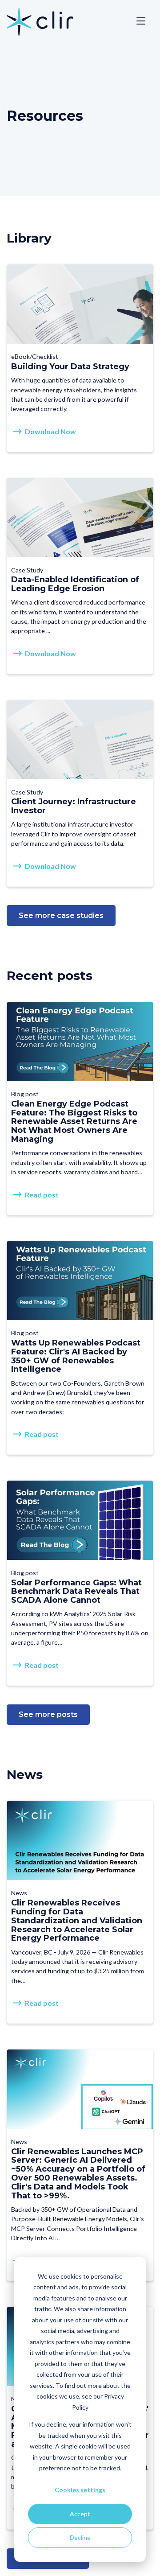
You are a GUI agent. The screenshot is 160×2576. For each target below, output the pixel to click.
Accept (80, 2514)
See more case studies (61, 916)
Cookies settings (80, 2490)
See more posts (48, 1714)
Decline (80, 2537)
